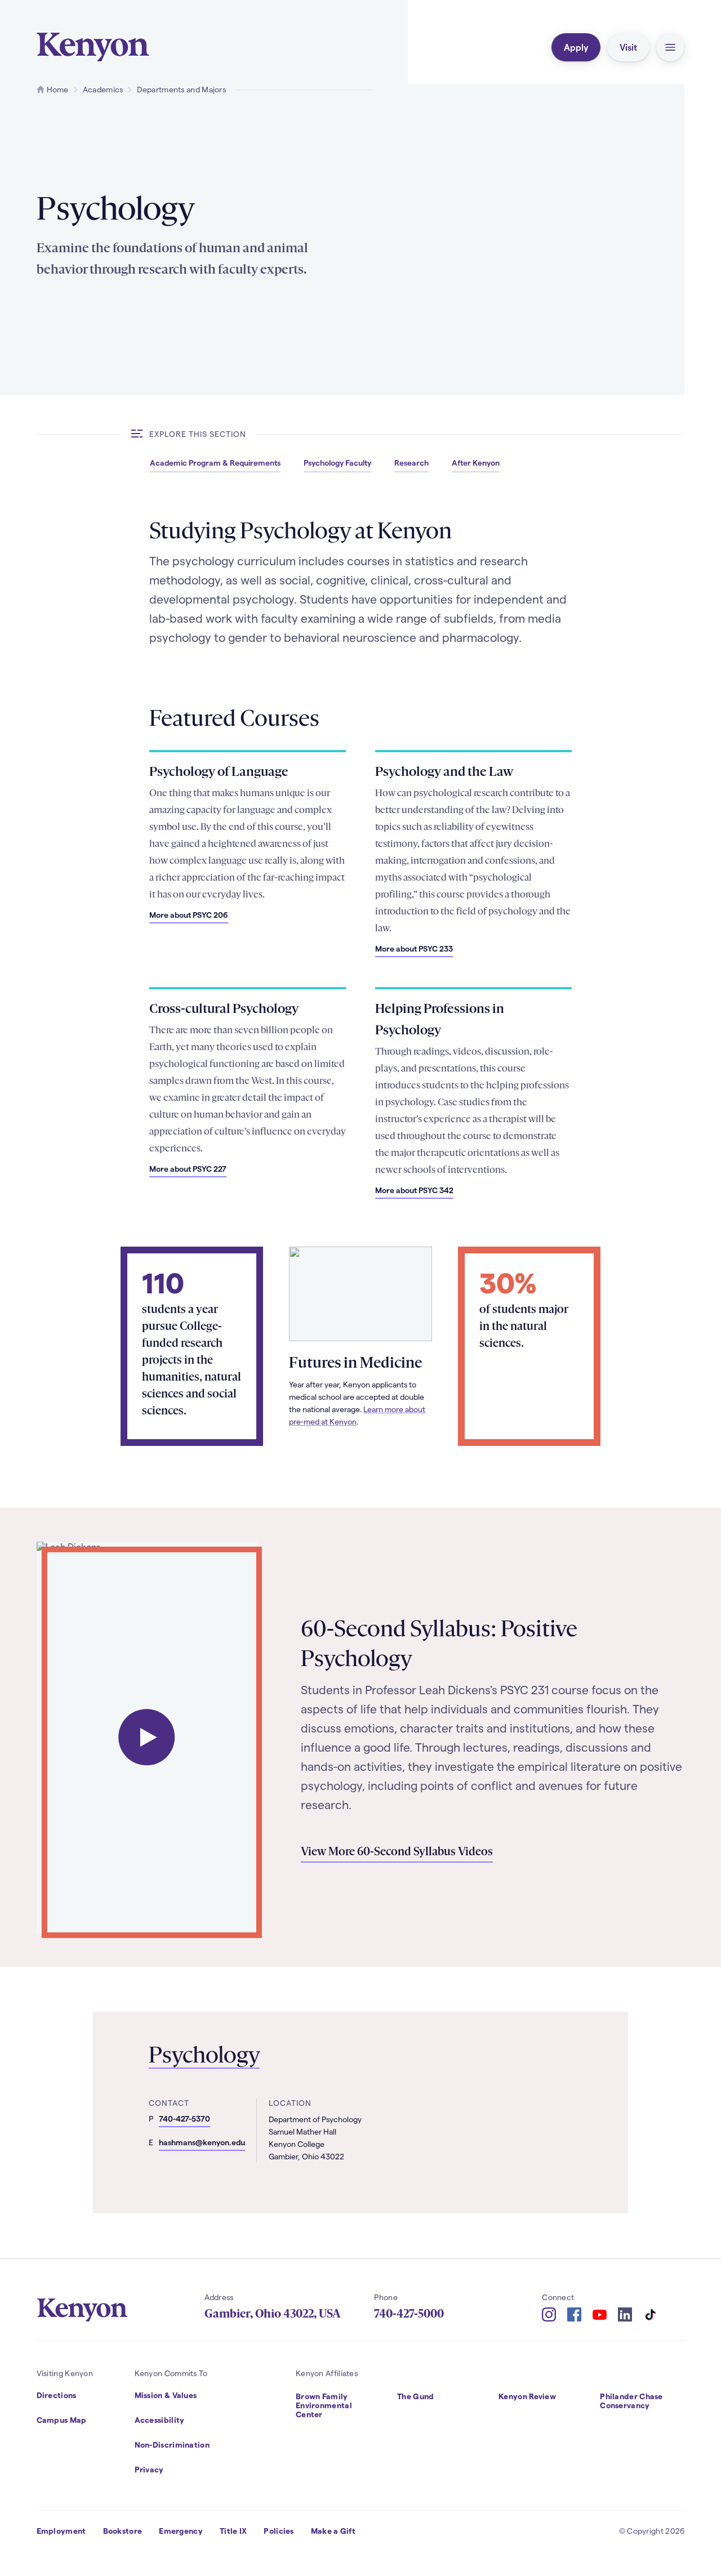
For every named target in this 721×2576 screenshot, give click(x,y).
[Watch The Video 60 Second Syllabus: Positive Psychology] (146, 1738)
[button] (670, 47)
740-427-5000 (409, 2314)
